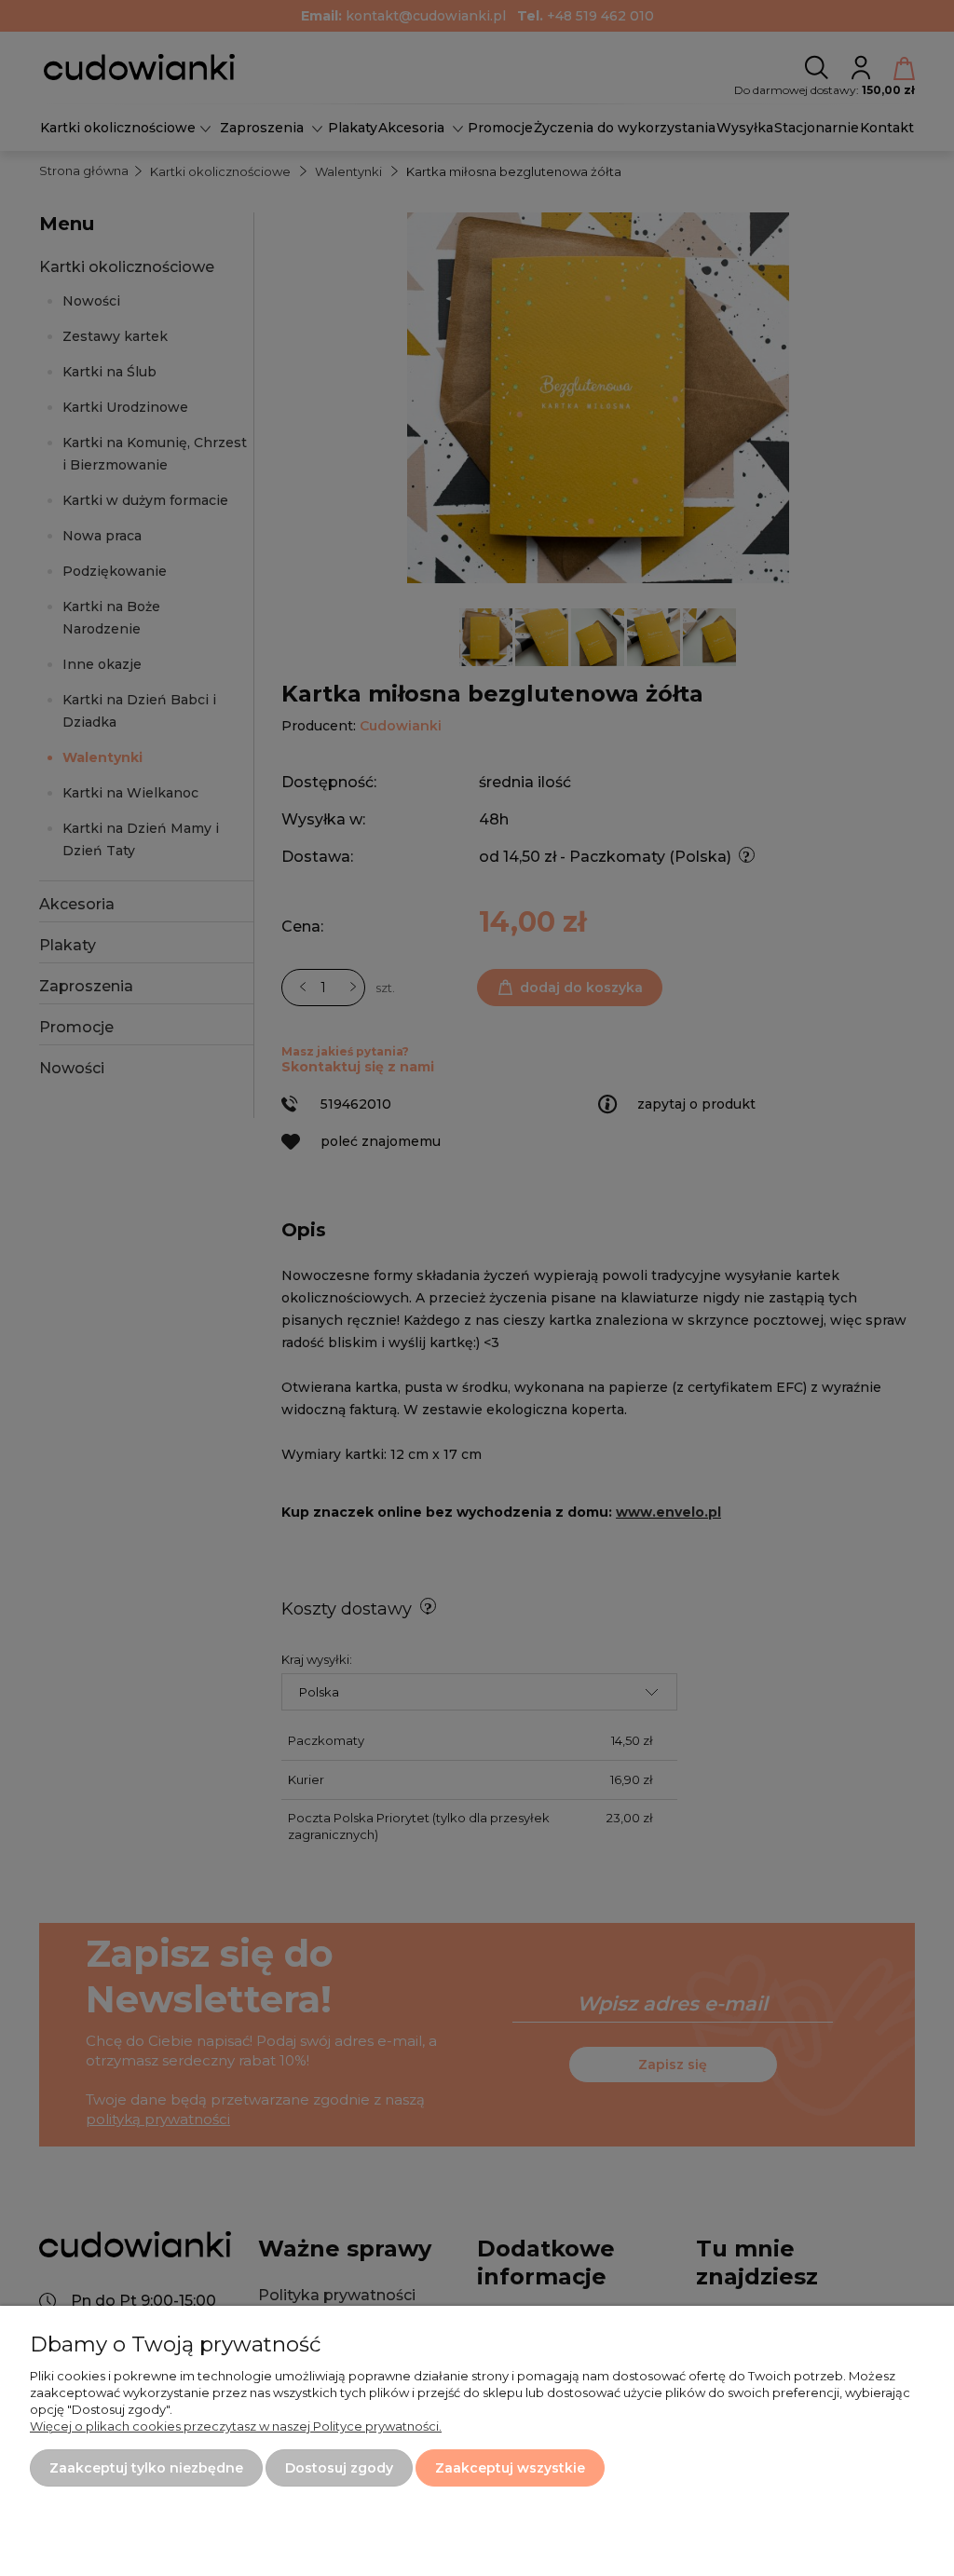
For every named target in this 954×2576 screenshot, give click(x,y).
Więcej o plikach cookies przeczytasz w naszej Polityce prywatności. (236, 2426)
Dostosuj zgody (339, 2468)
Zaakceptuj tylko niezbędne (146, 2468)
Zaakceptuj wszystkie (510, 2468)
